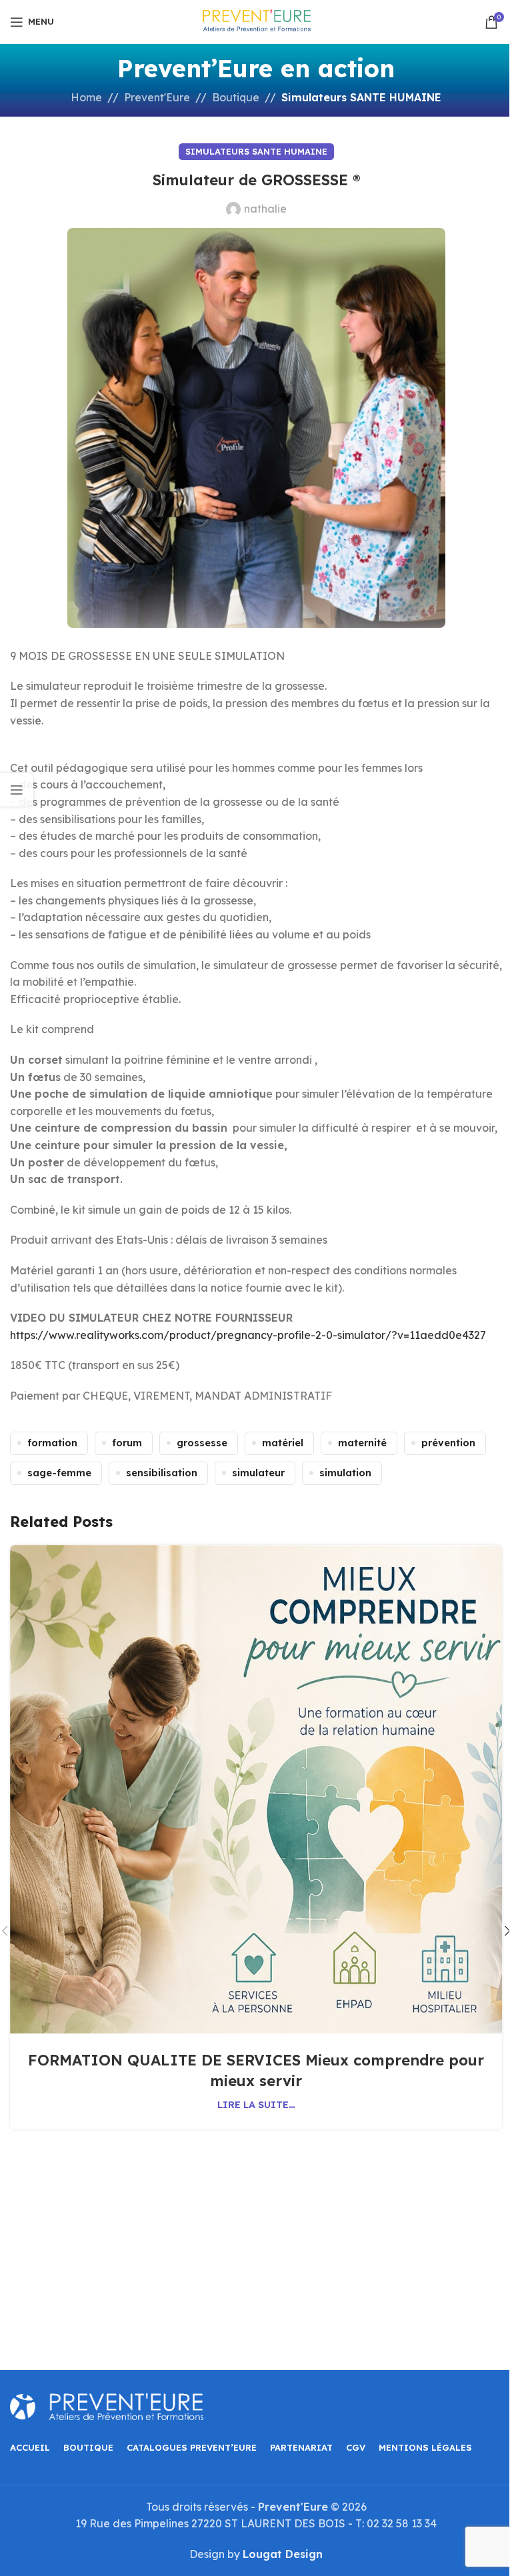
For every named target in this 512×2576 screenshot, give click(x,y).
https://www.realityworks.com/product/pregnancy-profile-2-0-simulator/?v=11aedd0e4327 (248, 1335)
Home (86, 97)
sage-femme (59, 1473)
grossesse (202, 1443)
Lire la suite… (256, 2105)
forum (127, 1443)
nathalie (265, 209)
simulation (345, 1473)
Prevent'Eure (157, 97)
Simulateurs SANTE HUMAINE (361, 97)
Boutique (236, 97)
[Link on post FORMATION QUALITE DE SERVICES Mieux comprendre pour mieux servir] (256, 1789)
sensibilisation (162, 1473)
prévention (448, 1443)
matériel (283, 1443)
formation (52, 1443)
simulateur (258, 1473)
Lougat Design (283, 2554)
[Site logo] (256, 21)
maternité (362, 1443)
